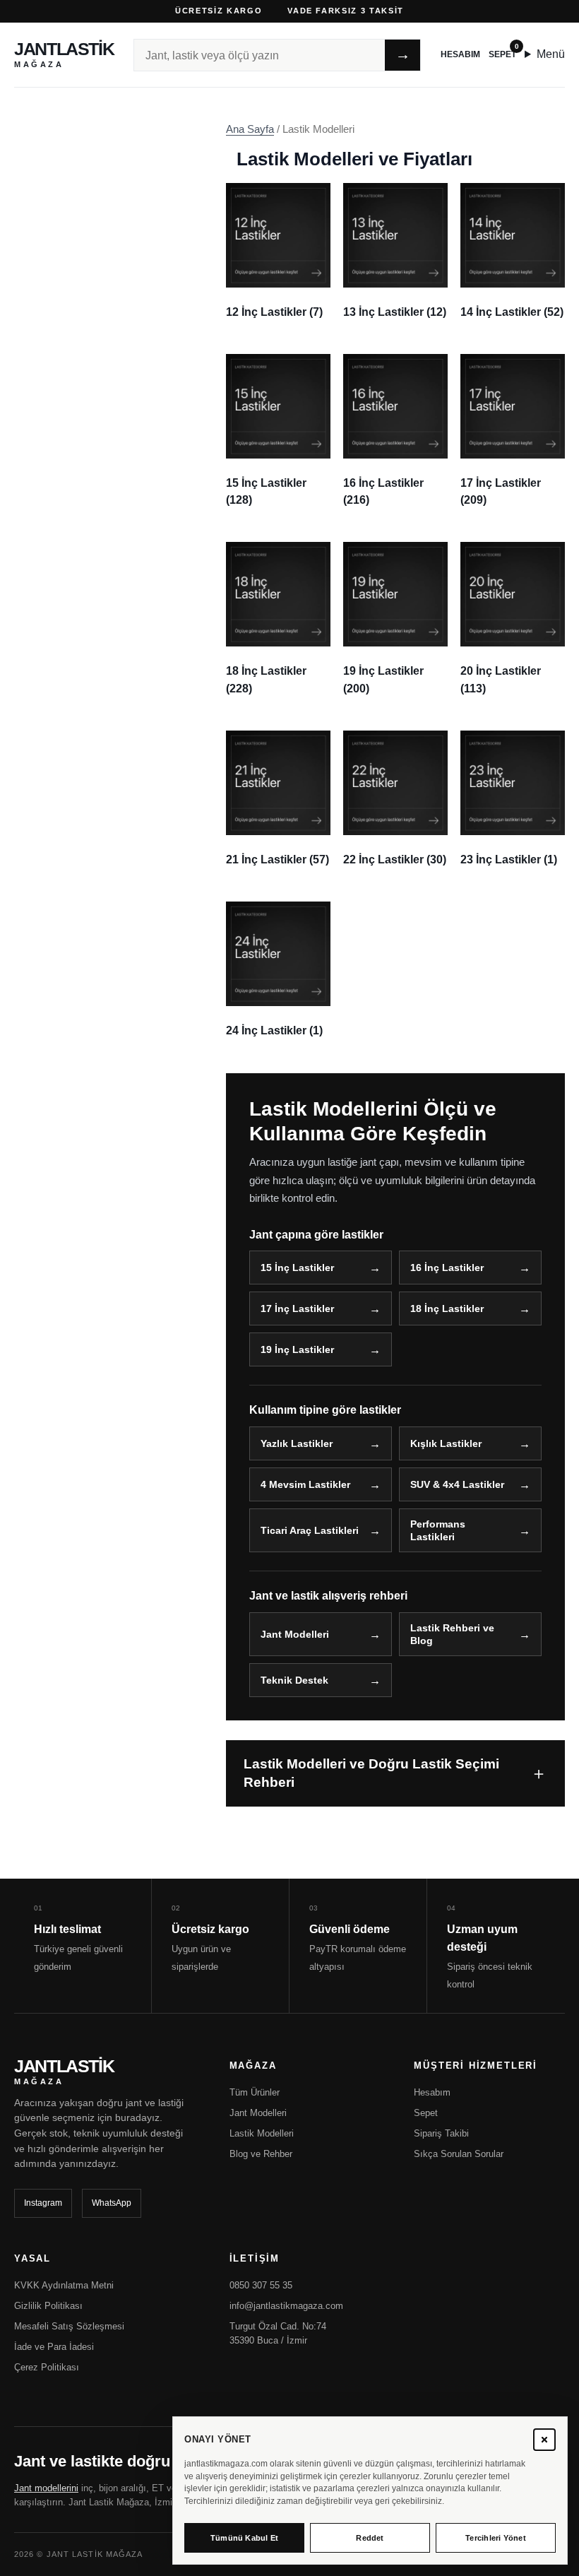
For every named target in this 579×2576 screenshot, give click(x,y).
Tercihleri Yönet (496, 2538)
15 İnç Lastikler (297, 1268)
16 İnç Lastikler (447, 1268)
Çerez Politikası (47, 2367)
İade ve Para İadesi (54, 2347)
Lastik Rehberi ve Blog (452, 1634)
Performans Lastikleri (438, 1530)
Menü (551, 54)
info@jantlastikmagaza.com (286, 2306)
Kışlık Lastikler (446, 1443)
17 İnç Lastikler (297, 1308)
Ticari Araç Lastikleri (310, 1530)
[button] (544, 2440)
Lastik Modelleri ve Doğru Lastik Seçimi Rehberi (371, 1773)
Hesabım (460, 54)
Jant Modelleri (295, 1634)
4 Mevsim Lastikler (305, 1484)
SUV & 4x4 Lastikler (457, 1484)
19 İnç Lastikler (297, 1349)
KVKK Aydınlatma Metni (64, 2285)
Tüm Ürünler (255, 2092)
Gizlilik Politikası (48, 2306)
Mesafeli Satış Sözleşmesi (69, 2326)
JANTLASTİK (64, 55)
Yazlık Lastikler (297, 1443)
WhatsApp (112, 2203)
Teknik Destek (294, 1680)
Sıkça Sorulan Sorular (459, 2154)
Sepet (502, 54)
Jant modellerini (46, 2488)
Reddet (370, 2538)
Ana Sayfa (250, 129)
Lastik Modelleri (262, 2133)
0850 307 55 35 (261, 2285)
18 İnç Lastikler (447, 1308)
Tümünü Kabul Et (244, 2538)
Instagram (43, 2203)
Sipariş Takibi (441, 2133)
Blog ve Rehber (261, 2154)
